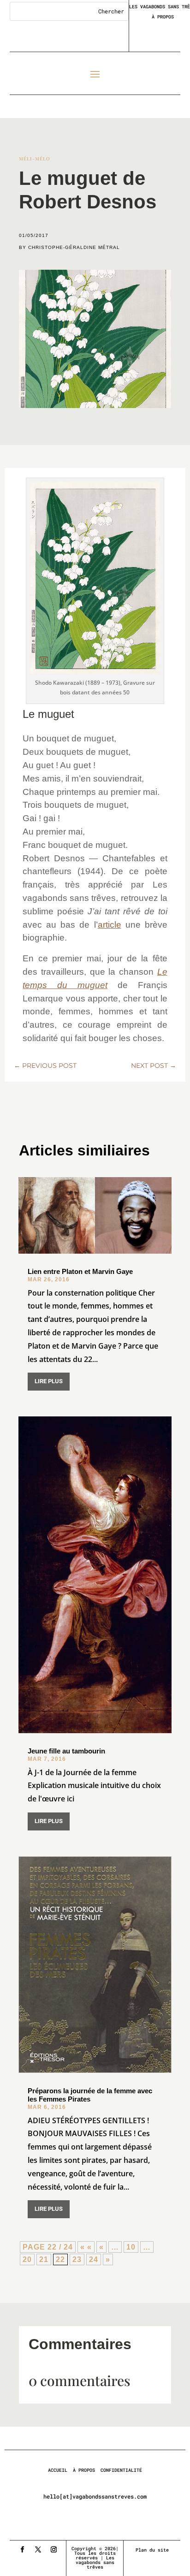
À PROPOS (163, 17)
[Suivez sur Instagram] (53, 2550)
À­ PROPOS (84, 2470)
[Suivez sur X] (38, 2550)
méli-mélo (35, 159)
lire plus (49, 1381)
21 (44, 2259)
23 (77, 2259)
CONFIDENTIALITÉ (121, 2470)
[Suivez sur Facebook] (22, 2550)
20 (27, 2259)
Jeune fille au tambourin (66, 1751)
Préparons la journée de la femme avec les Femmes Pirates (90, 2095)
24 (94, 2259)
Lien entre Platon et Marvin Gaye (80, 1271)
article (110, 925)
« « (86, 2247)
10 (131, 2247)
